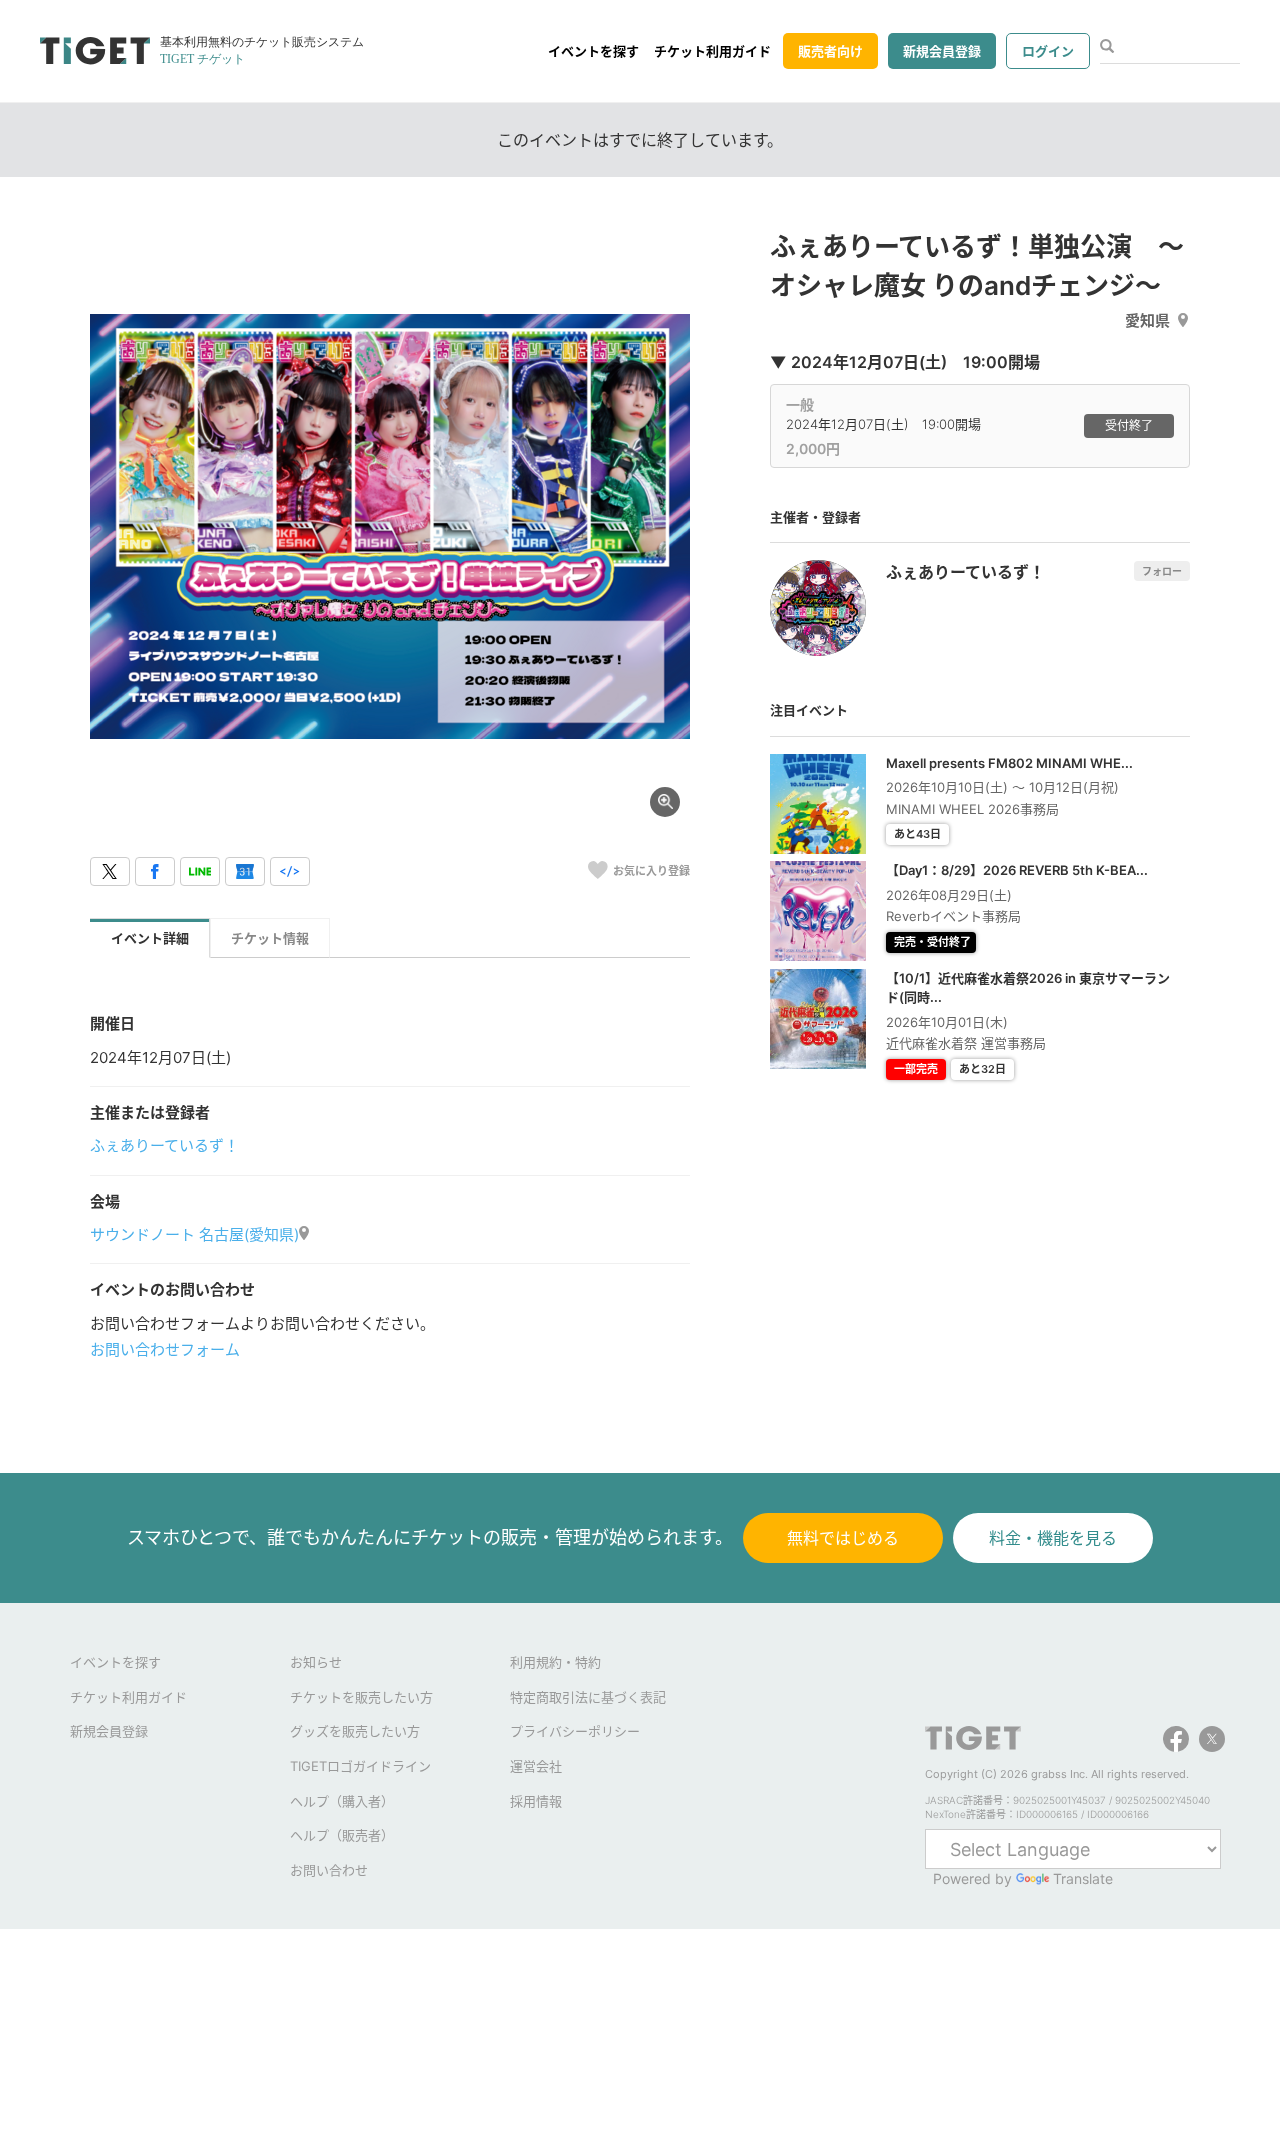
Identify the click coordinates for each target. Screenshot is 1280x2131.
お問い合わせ (329, 1870)
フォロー (1162, 571)
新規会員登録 (942, 51)
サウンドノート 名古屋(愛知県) (194, 1234)
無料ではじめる (843, 1538)
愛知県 (1147, 320)
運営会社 (536, 1766)
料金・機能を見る (1053, 1538)
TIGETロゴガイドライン (360, 1766)
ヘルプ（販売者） (342, 1835)
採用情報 (536, 1801)
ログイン (1048, 51)
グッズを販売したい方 (355, 1731)
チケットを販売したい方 (361, 1697)
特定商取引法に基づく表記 (588, 1697)
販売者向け (830, 51)
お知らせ (316, 1662)
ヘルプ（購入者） (342, 1801)
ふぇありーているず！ (164, 1145)
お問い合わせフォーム (165, 1349)
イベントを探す (593, 51)
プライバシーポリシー (575, 1731)
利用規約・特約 (555, 1662)
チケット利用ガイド (712, 51)
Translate (1083, 1878)
